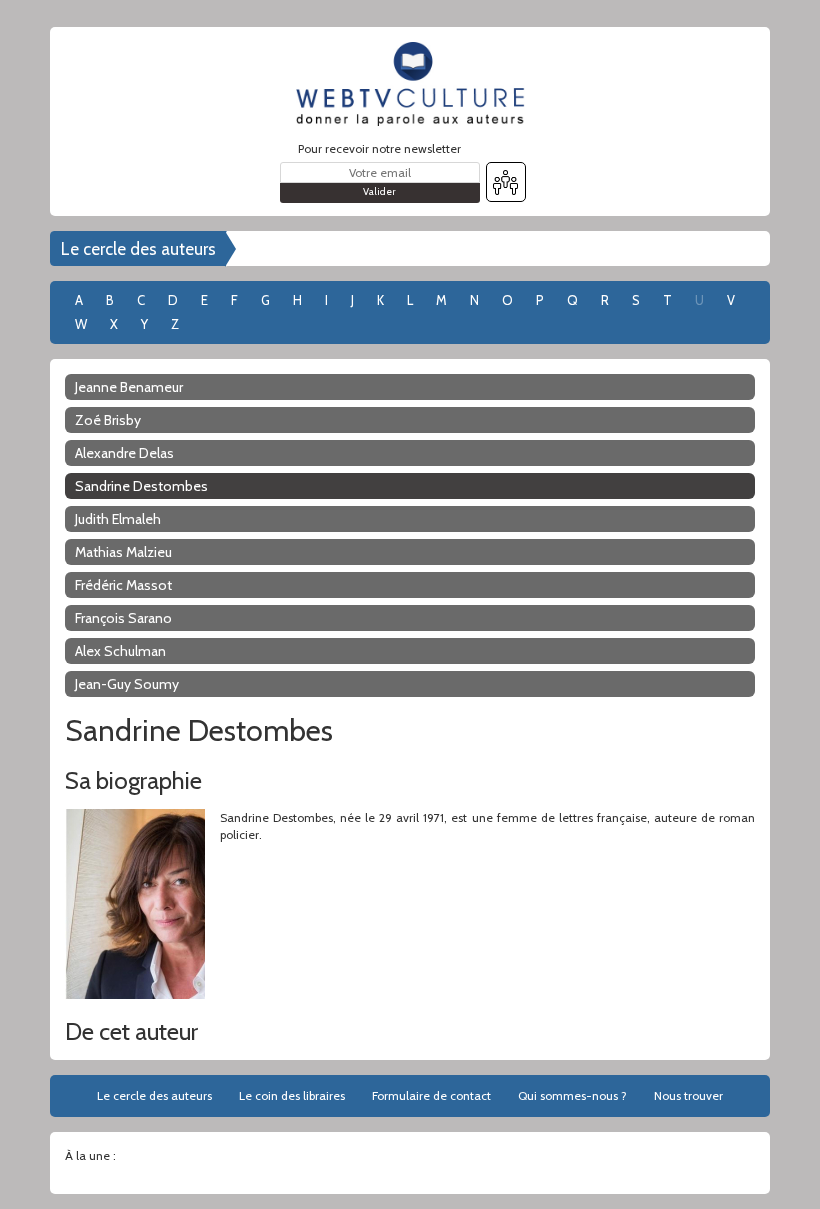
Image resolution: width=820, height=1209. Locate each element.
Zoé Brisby (108, 420)
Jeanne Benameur (129, 387)
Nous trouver (688, 1095)
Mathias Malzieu (123, 552)
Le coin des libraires (292, 1095)
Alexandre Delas (124, 453)
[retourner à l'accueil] (410, 84)
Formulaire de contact (431, 1095)
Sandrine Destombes (141, 486)
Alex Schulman (120, 651)
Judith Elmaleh (118, 519)
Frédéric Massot (123, 585)
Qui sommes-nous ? (572, 1095)
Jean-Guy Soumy (127, 684)
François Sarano (123, 618)
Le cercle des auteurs (138, 249)
